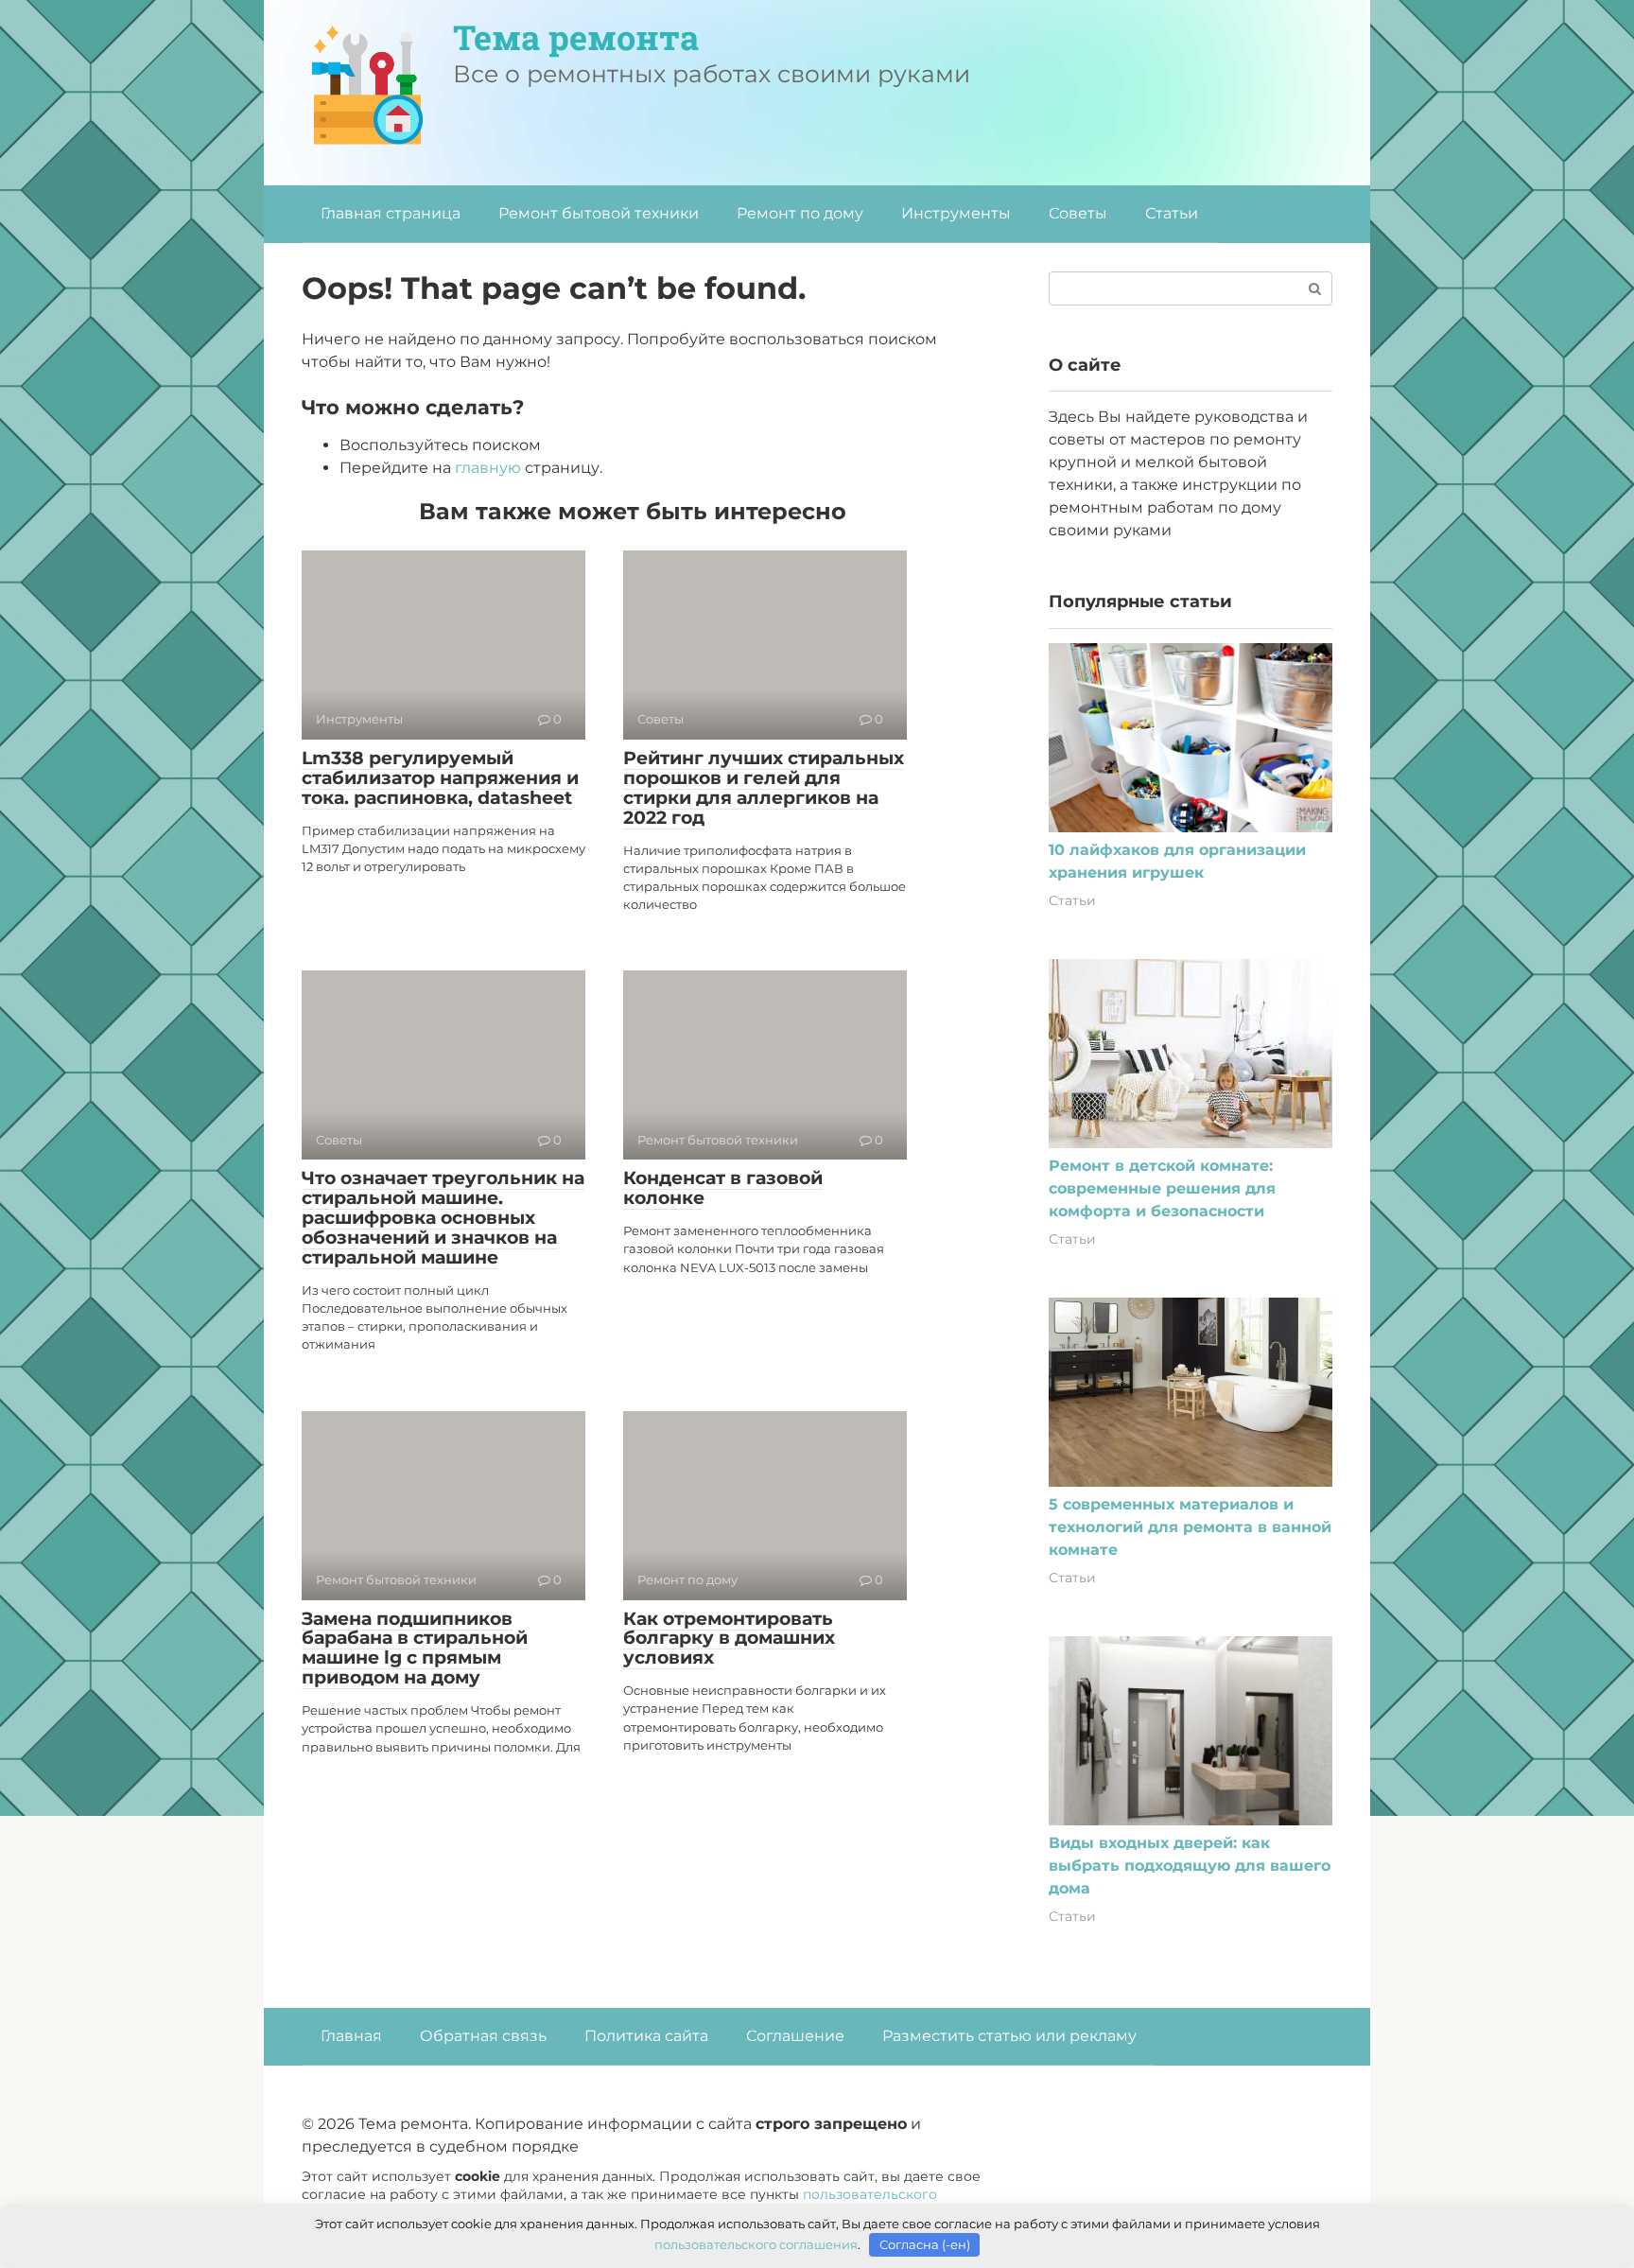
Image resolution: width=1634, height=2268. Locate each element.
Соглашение (795, 2036)
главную (488, 468)
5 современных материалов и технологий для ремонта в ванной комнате (1190, 1527)
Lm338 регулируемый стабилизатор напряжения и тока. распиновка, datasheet (440, 778)
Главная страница (391, 213)
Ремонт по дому (800, 213)
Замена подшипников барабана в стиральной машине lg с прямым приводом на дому (415, 1649)
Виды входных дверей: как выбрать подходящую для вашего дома (1190, 1866)
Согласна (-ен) (925, 2244)
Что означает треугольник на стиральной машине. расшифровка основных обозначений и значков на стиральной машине (443, 1218)
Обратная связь (483, 2036)
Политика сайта (646, 2036)
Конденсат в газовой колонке (723, 1188)
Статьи (1172, 213)
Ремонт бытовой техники (599, 213)
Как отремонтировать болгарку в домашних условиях (729, 1639)
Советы (1078, 213)
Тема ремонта (576, 37)
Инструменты (956, 213)
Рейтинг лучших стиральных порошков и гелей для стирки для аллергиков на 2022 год (764, 788)
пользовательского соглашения (756, 2244)
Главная (351, 2036)
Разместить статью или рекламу (1009, 2036)
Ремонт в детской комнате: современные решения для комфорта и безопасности (1162, 1188)
